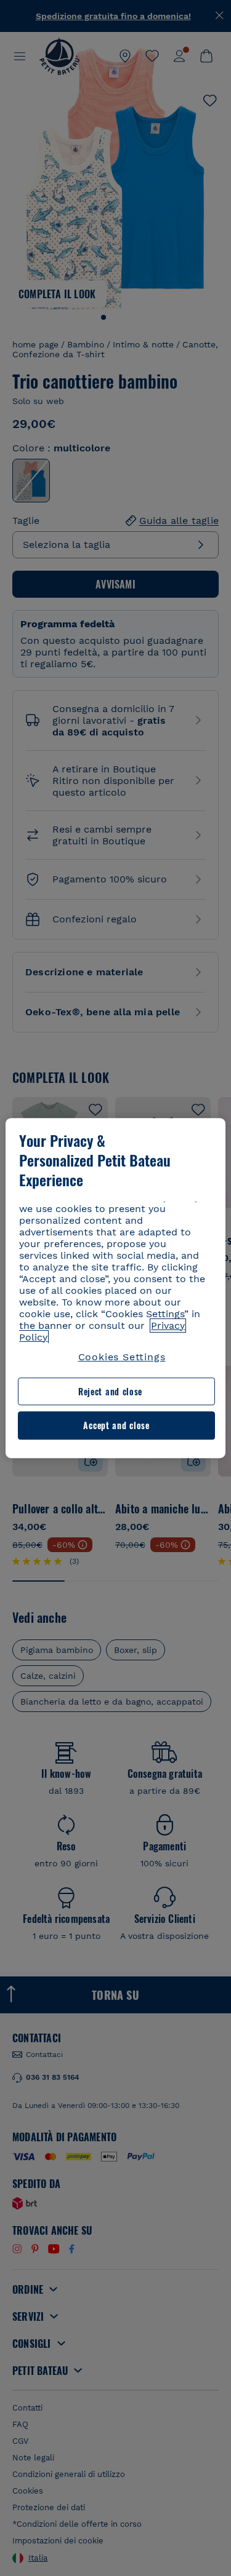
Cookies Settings (122, 1357)
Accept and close (116, 1426)
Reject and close (110, 1391)
